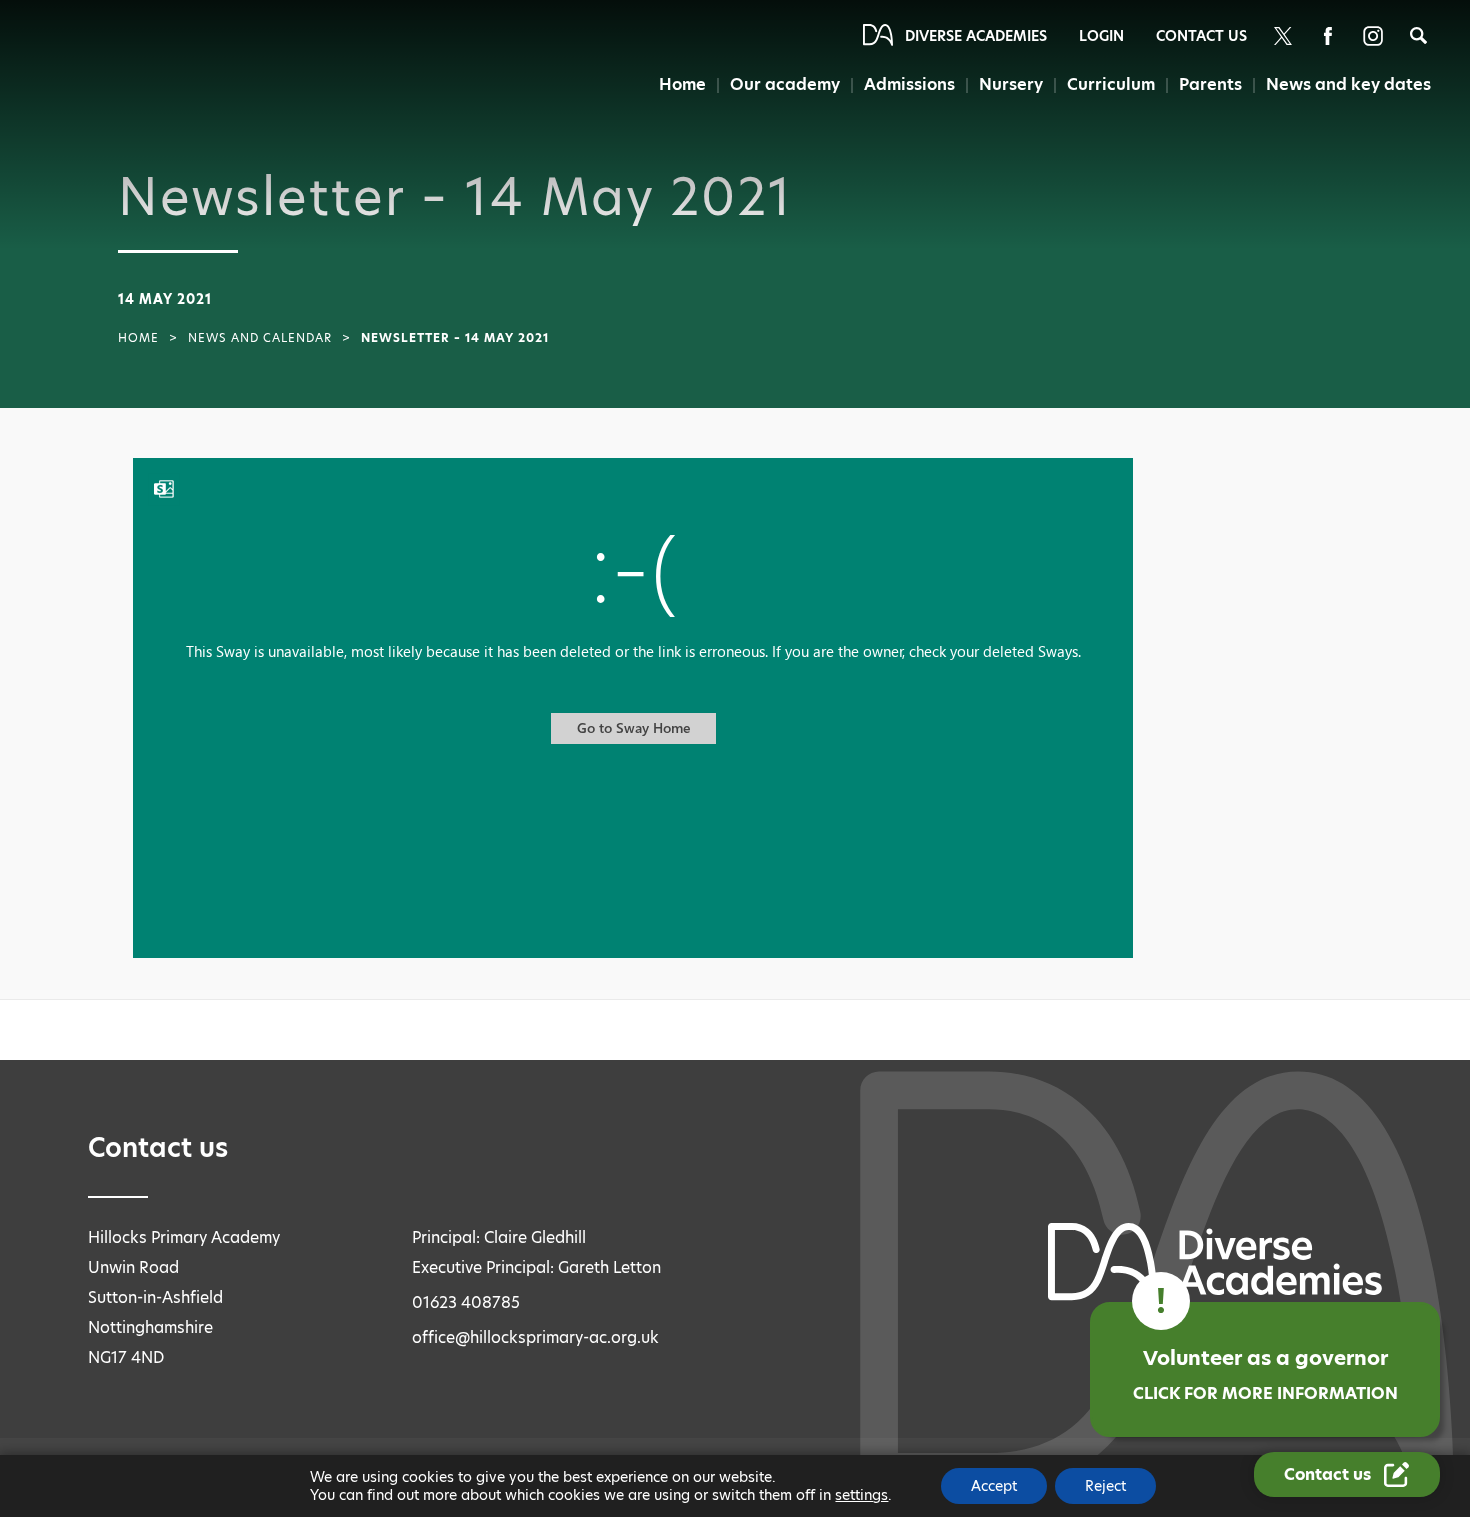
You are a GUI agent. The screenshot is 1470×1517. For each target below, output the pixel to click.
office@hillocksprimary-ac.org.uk (535, 1337)
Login (1101, 36)
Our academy (785, 84)
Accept (994, 1486)
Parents (1210, 84)
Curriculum (1111, 84)
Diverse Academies (976, 36)
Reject (1105, 1486)
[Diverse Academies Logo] (111, 73)
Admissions (909, 84)
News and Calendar (260, 338)
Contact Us (1201, 36)
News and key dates (1348, 84)
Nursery (1011, 84)
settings (861, 1495)
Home (682, 84)
